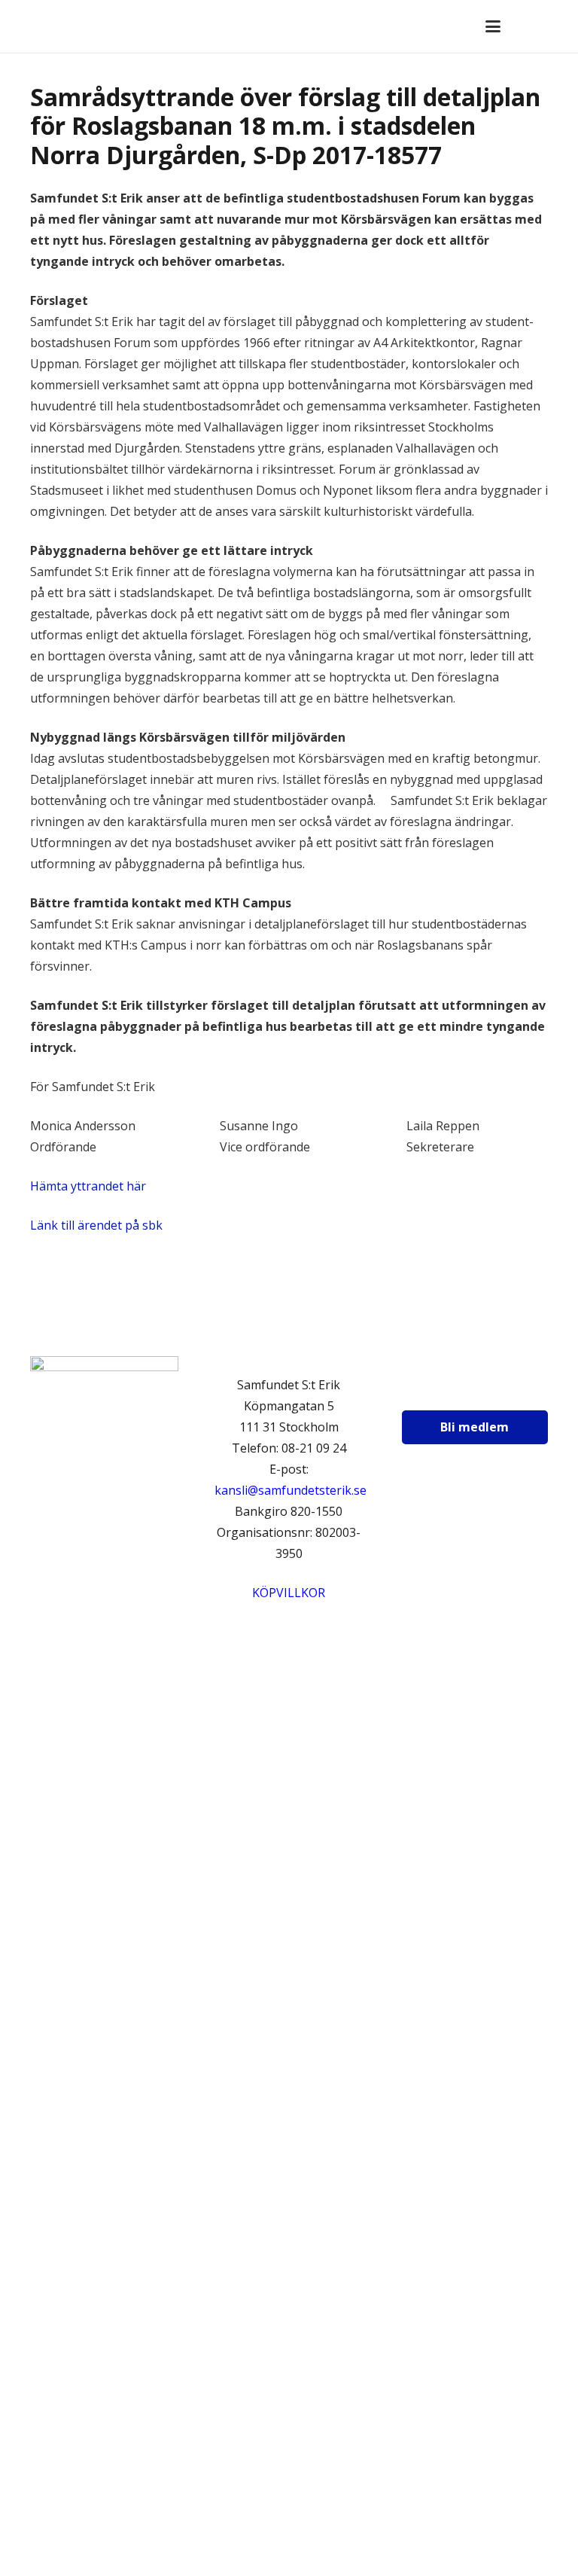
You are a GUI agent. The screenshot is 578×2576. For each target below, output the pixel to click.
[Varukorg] (526, 26)
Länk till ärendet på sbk (98, 1225)
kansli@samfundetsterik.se (291, 1490)
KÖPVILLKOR (289, 1593)
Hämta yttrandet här (88, 1186)
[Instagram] (467, 1389)
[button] (493, 26)
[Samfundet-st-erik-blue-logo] (67, 26)
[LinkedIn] (505, 1389)
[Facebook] (430, 1389)
